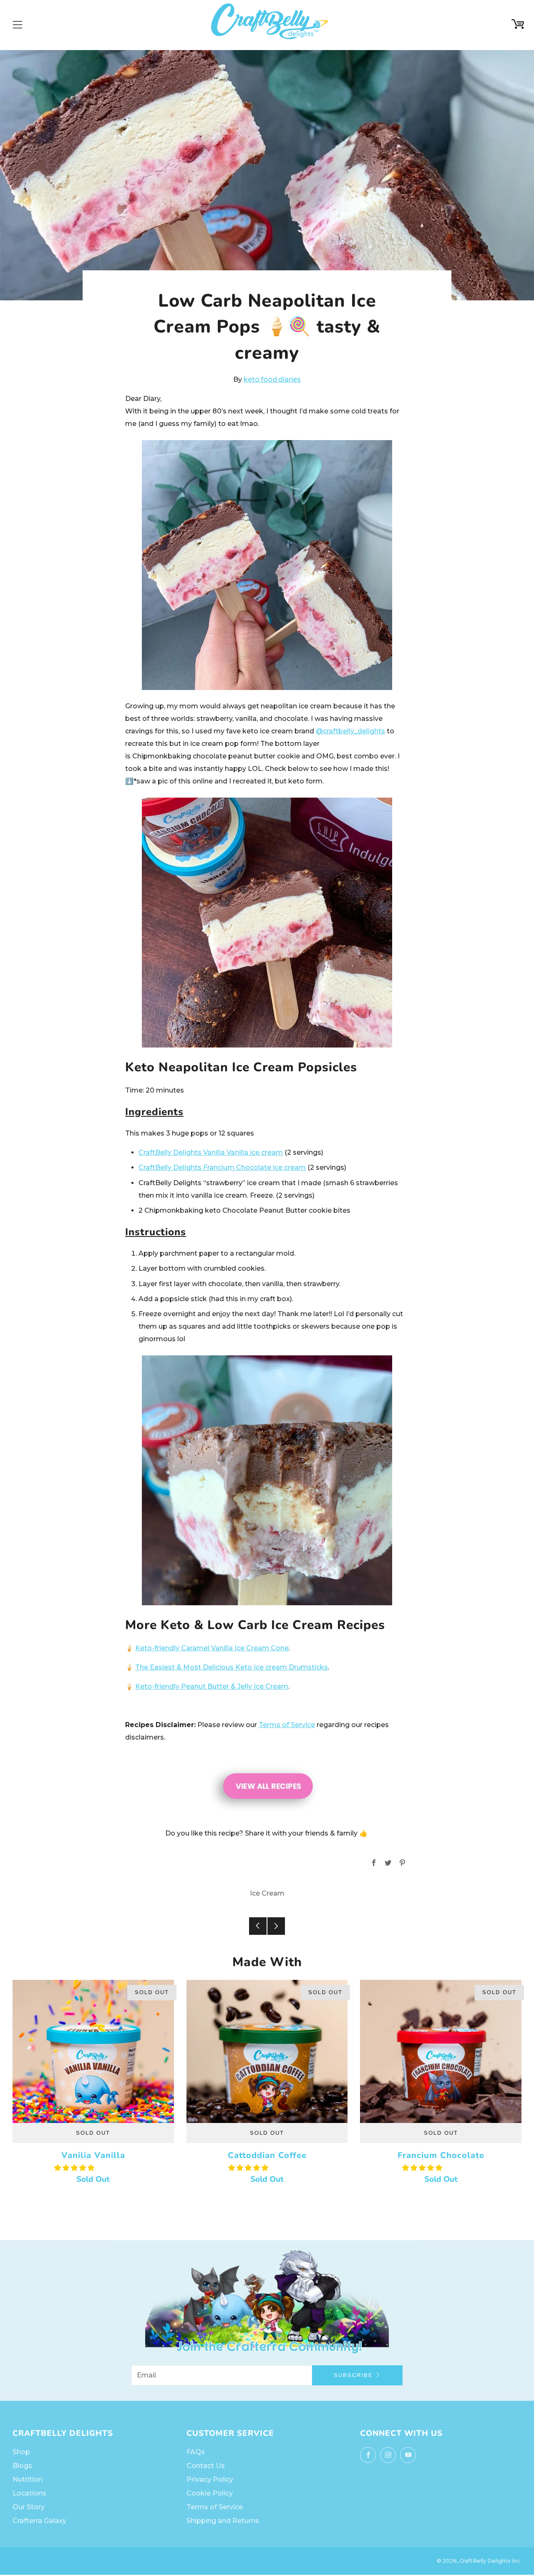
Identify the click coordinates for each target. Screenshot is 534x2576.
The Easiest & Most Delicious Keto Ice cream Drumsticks (232, 1667)
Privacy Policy (210, 2479)
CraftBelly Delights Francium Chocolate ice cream (222, 1167)
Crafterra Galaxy (39, 2521)
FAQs (196, 2452)
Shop (21, 2452)
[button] (75, 2168)
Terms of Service (287, 1725)
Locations (29, 2493)
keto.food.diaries (272, 379)
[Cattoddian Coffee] (267, 2051)
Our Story (29, 2507)
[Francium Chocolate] (441, 2051)
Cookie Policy (210, 2493)
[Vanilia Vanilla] (93, 2051)
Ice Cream (267, 1893)
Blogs (22, 2466)
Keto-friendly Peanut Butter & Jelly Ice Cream (212, 1686)
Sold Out (93, 2133)
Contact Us (206, 2466)
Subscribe (353, 2375)
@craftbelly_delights (350, 731)
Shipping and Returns (223, 2521)
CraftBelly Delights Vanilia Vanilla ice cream (211, 1152)
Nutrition (28, 2479)
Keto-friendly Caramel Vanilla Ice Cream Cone (212, 1648)
